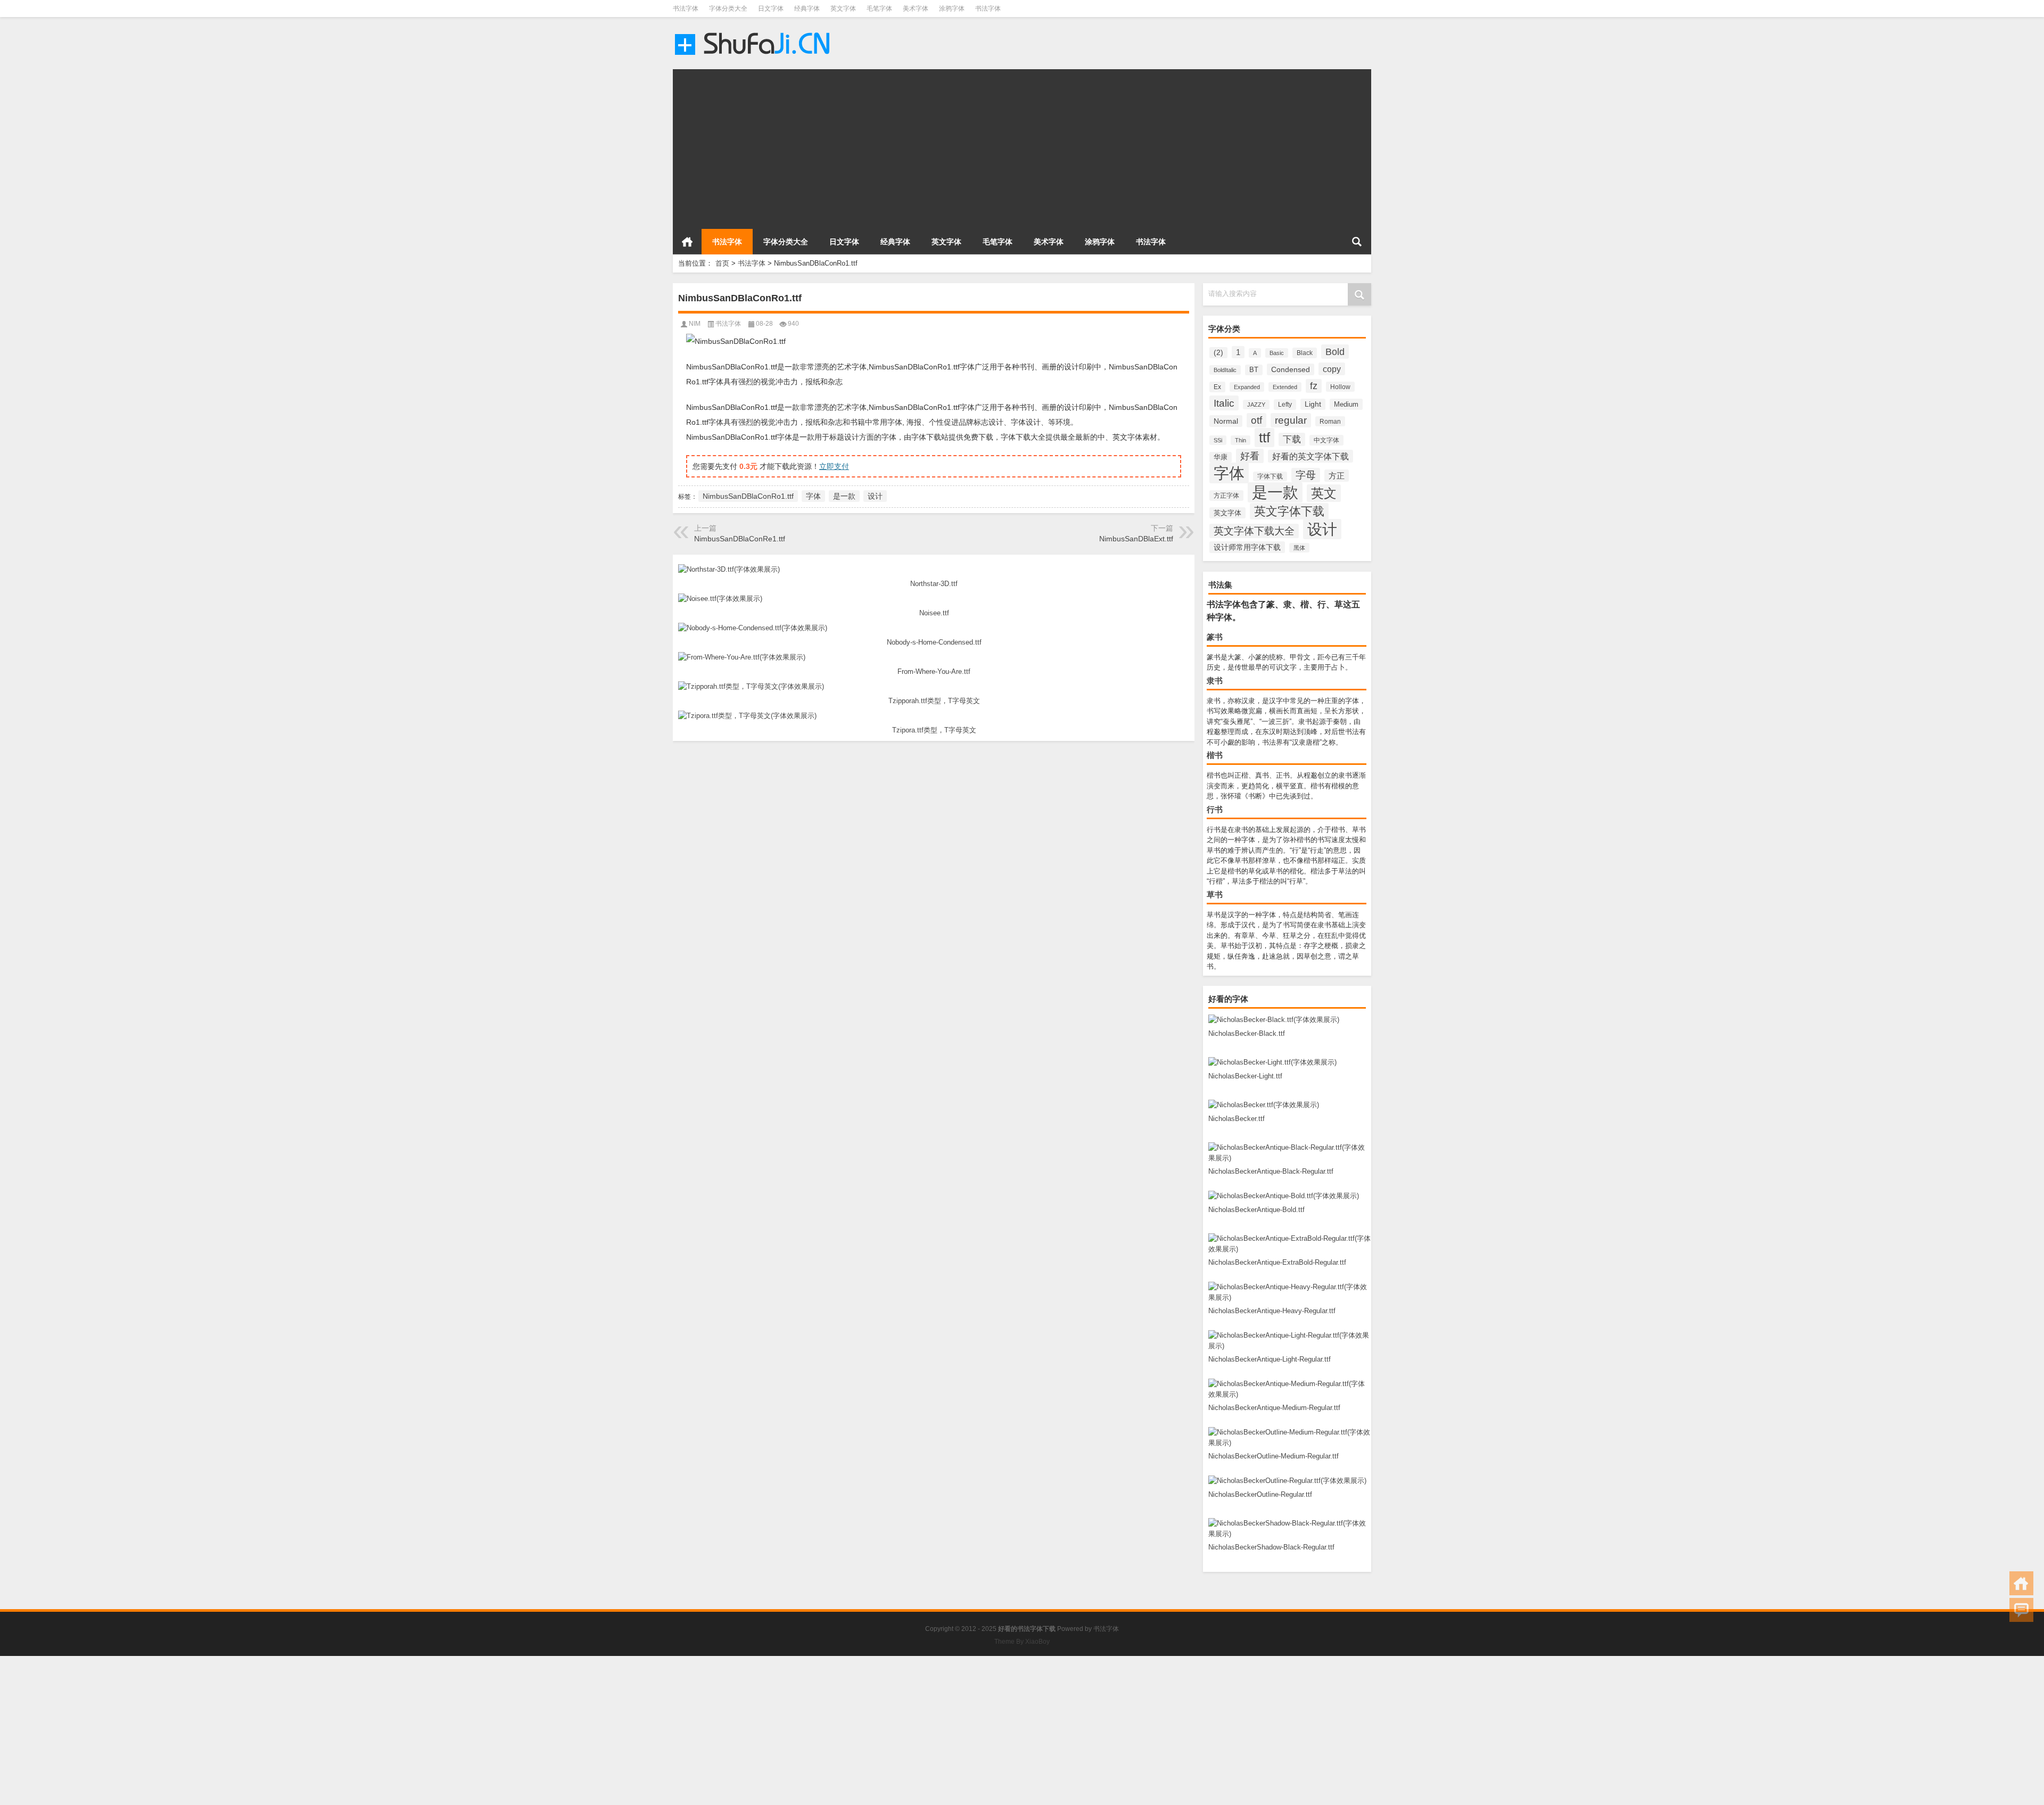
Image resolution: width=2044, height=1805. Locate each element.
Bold (1335, 352)
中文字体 (1326, 440)
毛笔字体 (879, 9)
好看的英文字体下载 (1311, 456)
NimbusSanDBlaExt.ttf (1136, 539)
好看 (1250, 456)
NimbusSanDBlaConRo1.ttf (748, 496)
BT (1254, 370)
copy (1332, 369)
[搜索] (1357, 242)
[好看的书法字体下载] (754, 31)
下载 (1292, 439)
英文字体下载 (1289, 511)
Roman (1330, 421)
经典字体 (807, 9)
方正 (1337, 476)
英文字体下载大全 (1254, 531)
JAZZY (1256, 405)
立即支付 (834, 466)
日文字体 (771, 9)
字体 (1229, 473)
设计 (1322, 529)
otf (1256, 420)
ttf (1264, 438)
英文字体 (843, 9)
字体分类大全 (728, 9)
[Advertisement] (992, 144)
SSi (1218, 440)
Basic (1277, 353)
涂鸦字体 (952, 9)
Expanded (1247, 387)
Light (1313, 404)
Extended (1285, 387)
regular (1291, 420)
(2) (1218, 353)
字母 (1306, 475)
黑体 (1299, 548)
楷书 (1215, 755)
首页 (687, 242)
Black (1305, 353)
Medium (1346, 404)
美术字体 (916, 9)
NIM (695, 324)
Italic (1224, 403)
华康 (1221, 457)
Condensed (1291, 369)
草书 (1215, 895)
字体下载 (1270, 476)
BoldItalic (1225, 370)
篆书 (1215, 637)
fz (1314, 386)
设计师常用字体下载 (1247, 547)
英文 (1324, 493)
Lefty (1285, 405)
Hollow (1340, 387)
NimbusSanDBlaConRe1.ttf (740, 539)
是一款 (1275, 492)
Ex (1217, 387)
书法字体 (686, 9)
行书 (1215, 809)
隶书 (1215, 681)
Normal (1226, 421)
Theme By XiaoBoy (1022, 1642)
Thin (1241, 440)
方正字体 (1226, 496)
